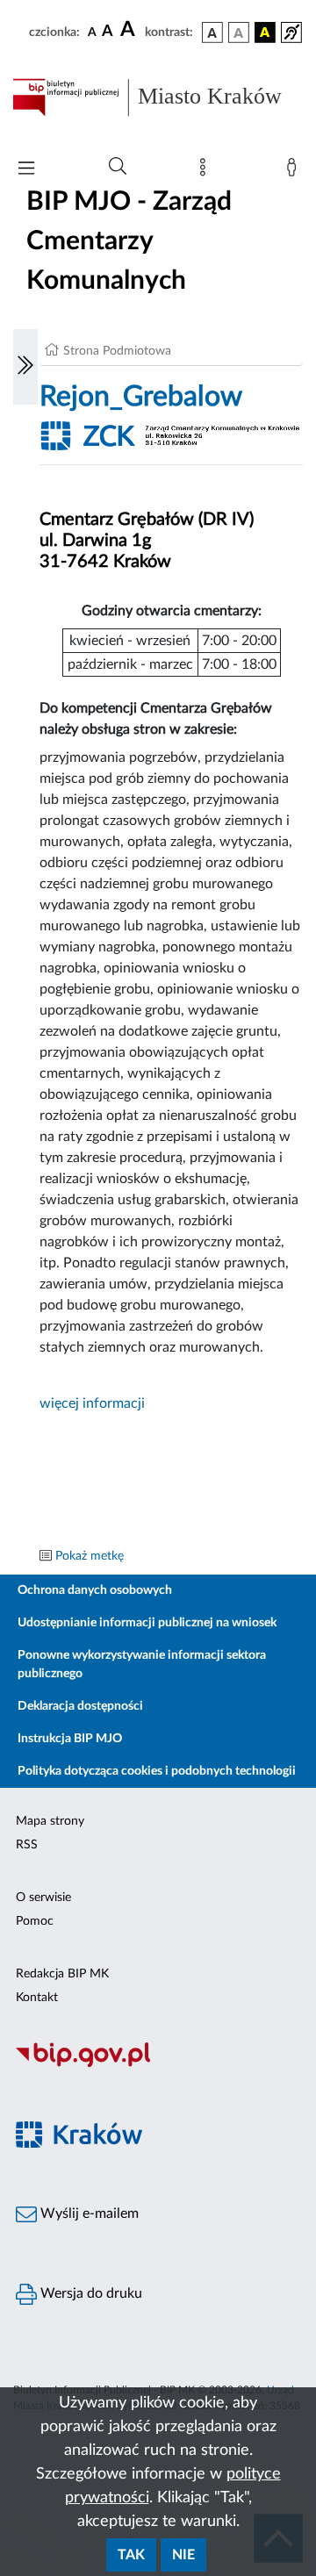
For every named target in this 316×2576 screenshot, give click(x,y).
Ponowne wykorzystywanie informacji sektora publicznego (142, 1665)
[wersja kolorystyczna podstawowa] (212, 32)
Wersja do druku (90, 2293)
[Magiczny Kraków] (158, 2145)
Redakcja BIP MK (62, 1974)
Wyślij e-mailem (88, 2214)
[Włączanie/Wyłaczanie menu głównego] (26, 170)
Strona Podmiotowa (117, 351)
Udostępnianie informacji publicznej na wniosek (147, 1623)
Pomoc (35, 1921)
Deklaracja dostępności (80, 1706)
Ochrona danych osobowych (95, 1590)
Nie (183, 2555)
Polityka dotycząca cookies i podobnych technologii (157, 1771)
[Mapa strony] (206, 171)
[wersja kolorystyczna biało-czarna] (239, 32)
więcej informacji (92, 1403)
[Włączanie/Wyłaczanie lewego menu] (25, 367)
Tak (131, 2555)
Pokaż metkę (90, 1556)
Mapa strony (50, 1821)
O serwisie (43, 1898)
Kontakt (37, 1998)
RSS (27, 1845)
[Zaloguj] (295, 171)
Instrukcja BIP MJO (70, 1739)
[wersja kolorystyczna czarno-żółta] (265, 32)
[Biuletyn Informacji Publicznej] (158, 2064)
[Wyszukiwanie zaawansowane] (118, 167)
